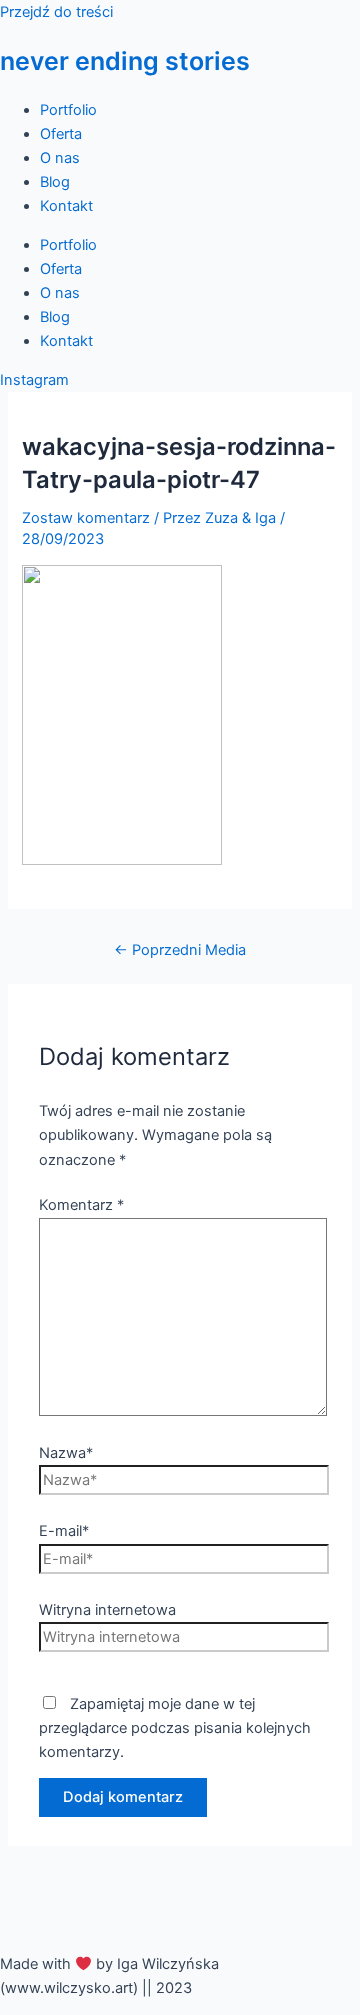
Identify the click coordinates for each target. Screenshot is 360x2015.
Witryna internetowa (107, 1610)
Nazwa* (66, 1453)
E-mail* (64, 1531)
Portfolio (68, 110)
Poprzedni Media (180, 950)
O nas (60, 158)
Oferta (61, 134)
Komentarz (81, 1205)
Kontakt (66, 206)
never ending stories (125, 61)
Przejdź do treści (56, 12)
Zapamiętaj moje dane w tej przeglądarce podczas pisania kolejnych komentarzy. (175, 1728)
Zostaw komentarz (86, 518)
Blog (55, 182)
